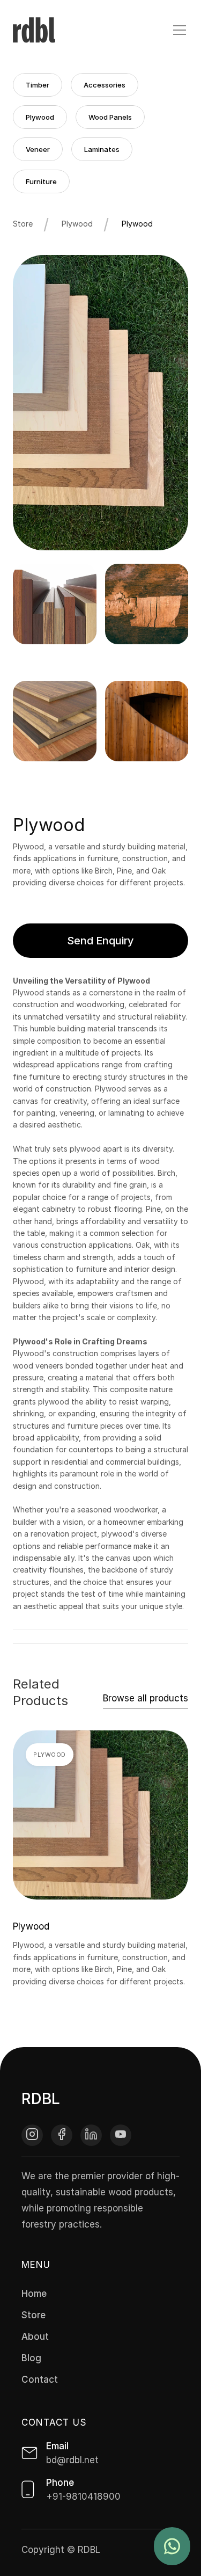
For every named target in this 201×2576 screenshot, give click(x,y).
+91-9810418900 (83, 2497)
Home (34, 2294)
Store (23, 224)
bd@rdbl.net (72, 2460)
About (35, 2337)
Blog (31, 2358)
